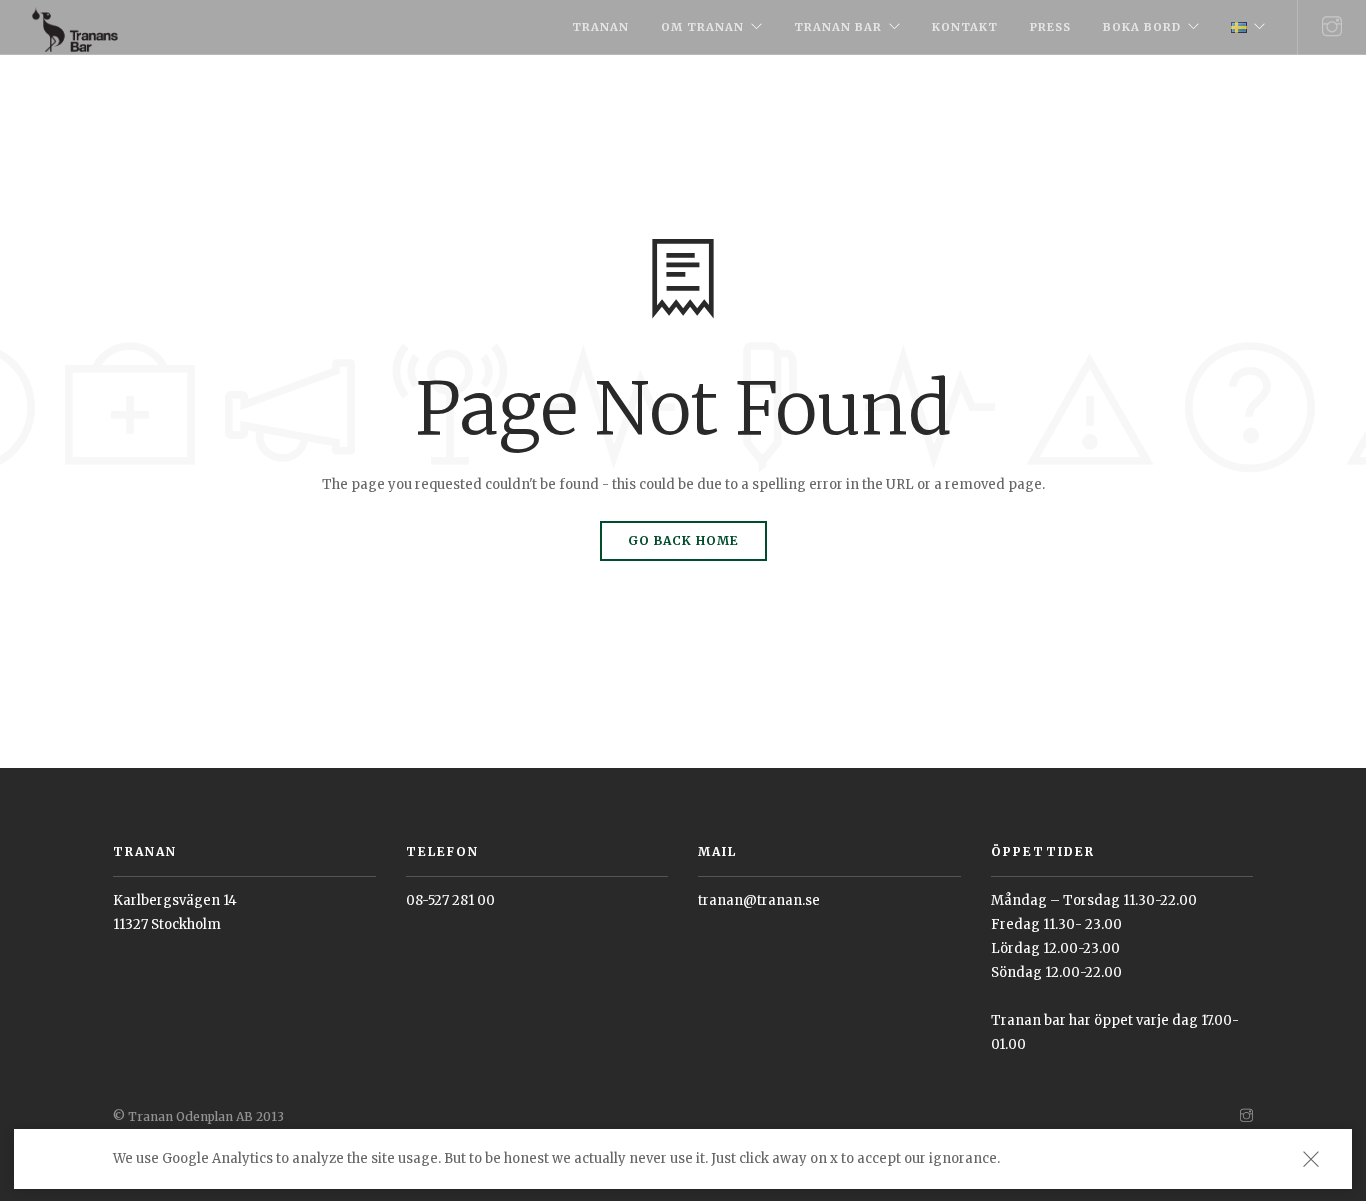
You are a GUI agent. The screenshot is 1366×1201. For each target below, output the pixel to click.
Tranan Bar (838, 27)
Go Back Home (683, 540)
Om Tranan (702, 27)
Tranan (600, 27)
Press (1050, 27)
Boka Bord (1142, 27)
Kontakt (965, 27)
